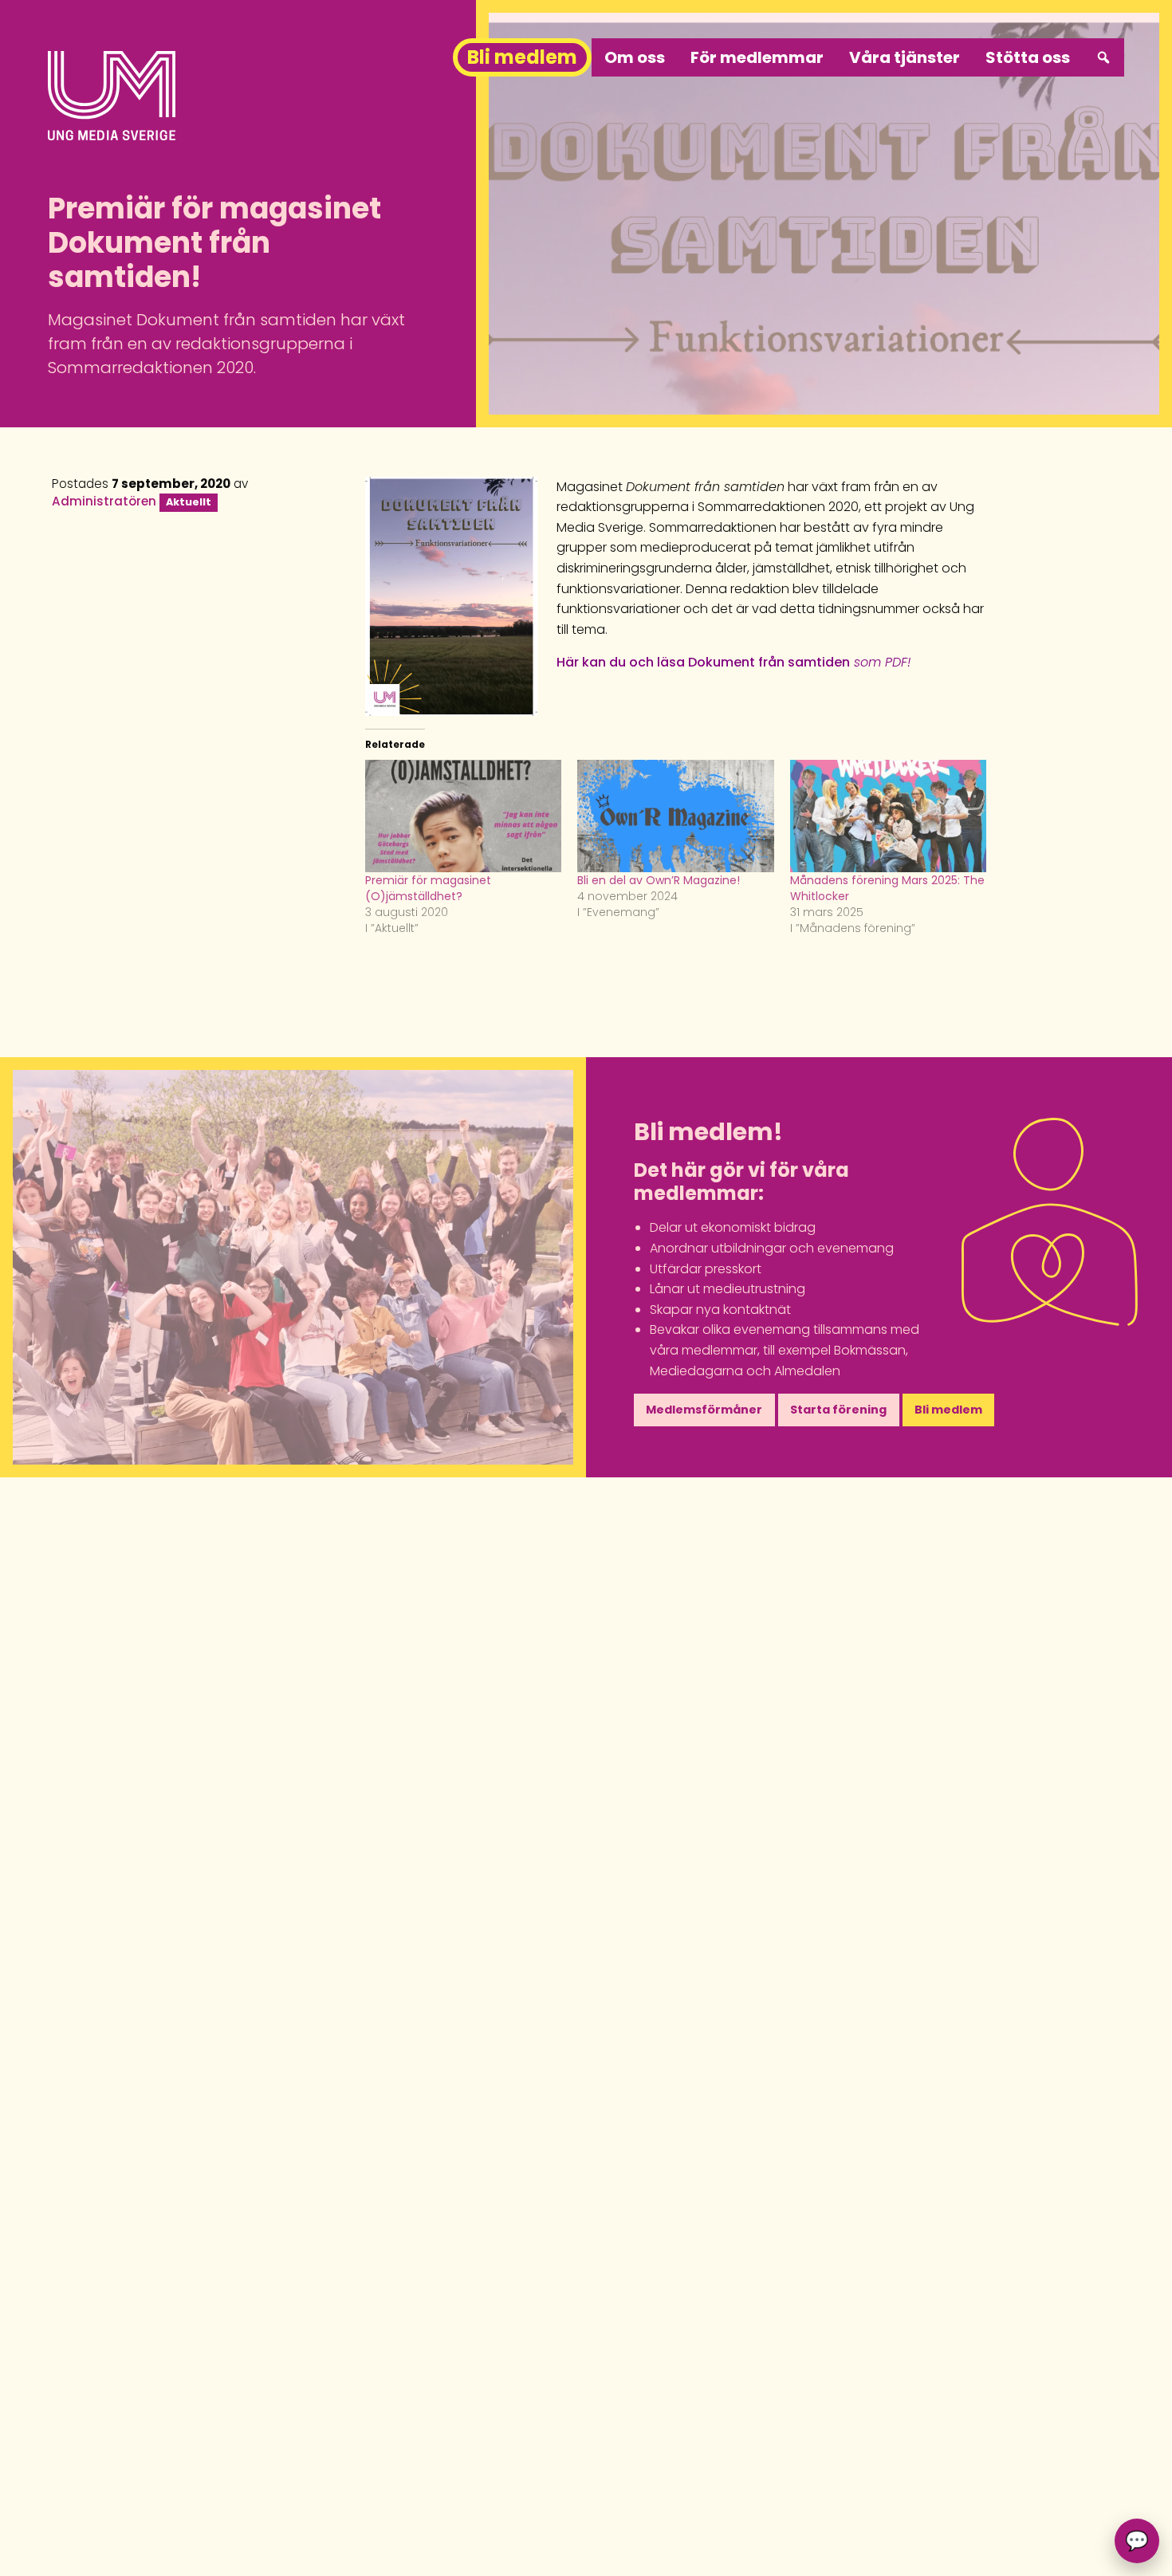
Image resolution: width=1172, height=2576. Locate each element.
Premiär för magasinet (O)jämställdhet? (428, 888)
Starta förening (838, 1410)
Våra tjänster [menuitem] (905, 57)
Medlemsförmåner (704, 1410)
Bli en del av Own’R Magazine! (659, 880)
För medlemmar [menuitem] (757, 57)
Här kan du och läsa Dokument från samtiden (733, 662)
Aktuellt (189, 502)
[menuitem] (1103, 57)
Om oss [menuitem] (635, 57)
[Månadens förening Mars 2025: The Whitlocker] (888, 816)
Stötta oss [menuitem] (1028, 57)
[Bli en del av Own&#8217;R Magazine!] (675, 816)
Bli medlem (948, 1410)
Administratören (104, 501)
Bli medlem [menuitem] (522, 57)
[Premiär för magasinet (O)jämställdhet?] (463, 816)
